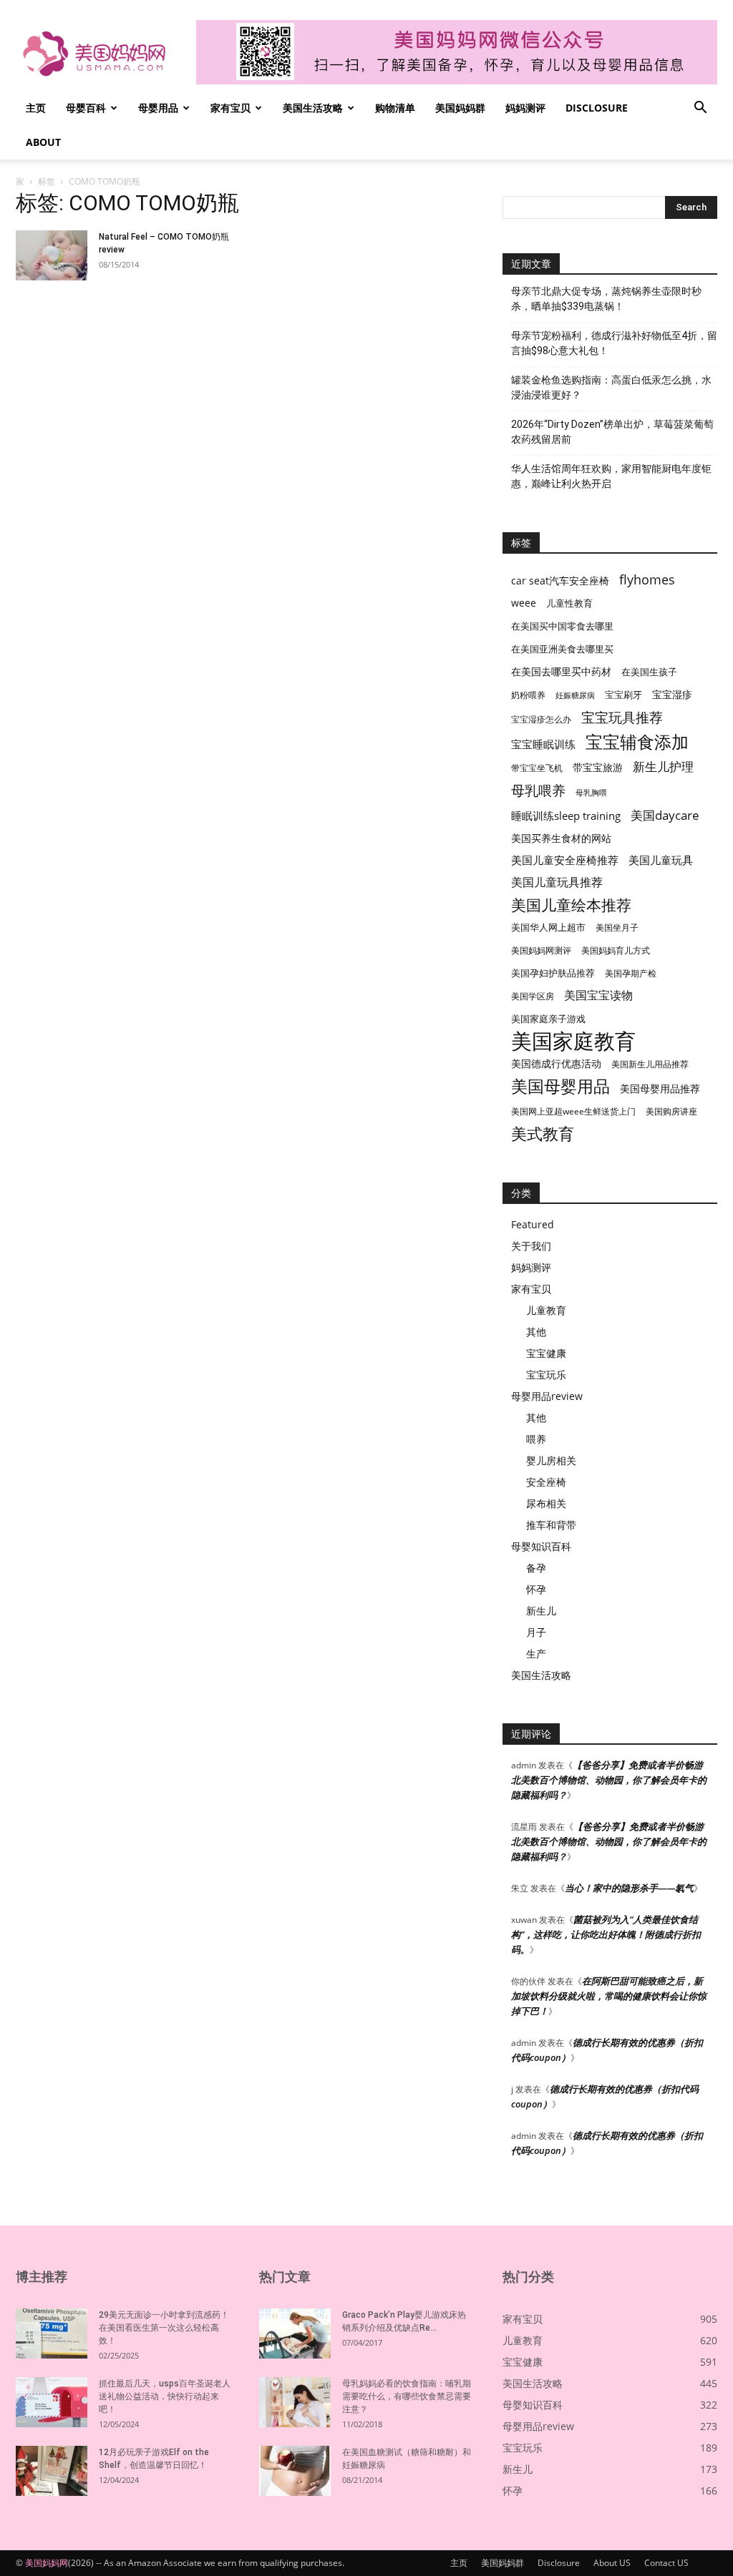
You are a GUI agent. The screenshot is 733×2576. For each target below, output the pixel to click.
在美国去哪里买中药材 (561, 671)
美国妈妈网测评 (541, 950)
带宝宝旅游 (598, 767)
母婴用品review (547, 1396)
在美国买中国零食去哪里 (562, 626)
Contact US (666, 2563)
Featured (533, 1224)
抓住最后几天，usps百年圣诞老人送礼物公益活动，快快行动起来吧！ (165, 2396)
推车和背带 (551, 1525)
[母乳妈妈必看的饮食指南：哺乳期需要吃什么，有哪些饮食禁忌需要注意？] (295, 2402)
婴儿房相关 (551, 1460)
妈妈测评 (525, 108)
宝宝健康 (546, 1353)
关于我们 (531, 1246)
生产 (536, 1654)
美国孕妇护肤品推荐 (553, 973)
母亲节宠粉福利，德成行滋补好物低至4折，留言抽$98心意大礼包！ (614, 343)
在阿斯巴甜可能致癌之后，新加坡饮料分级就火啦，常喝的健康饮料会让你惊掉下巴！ (609, 1996)
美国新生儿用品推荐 (650, 1064)
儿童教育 (546, 1310)
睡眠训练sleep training (566, 816)
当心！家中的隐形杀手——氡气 (629, 1888)
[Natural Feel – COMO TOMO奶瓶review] (52, 255)
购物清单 (395, 108)
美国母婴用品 (560, 1086)
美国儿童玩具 (661, 860)
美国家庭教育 (573, 1041)
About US (612, 2563)
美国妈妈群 (460, 108)
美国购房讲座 (671, 1111)
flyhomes (647, 580)
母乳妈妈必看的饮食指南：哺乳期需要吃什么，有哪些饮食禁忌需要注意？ (407, 2396)
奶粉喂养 (528, 695)
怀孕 (536, 1589)
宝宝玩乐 (546, 1375)
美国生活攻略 (313, 108)
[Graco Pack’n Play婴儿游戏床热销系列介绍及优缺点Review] (295, 2333)
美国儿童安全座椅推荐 (565, 860)
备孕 (536, 1568)
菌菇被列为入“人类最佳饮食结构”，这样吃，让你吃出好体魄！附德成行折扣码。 (606, 1934)
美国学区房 (533, 996)
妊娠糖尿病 (575, 695)
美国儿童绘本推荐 (571, 905)
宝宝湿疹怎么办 (541, 719)
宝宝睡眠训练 (543, 744)
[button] (700, 109)
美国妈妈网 (47, 2563)
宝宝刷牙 (623, 695)
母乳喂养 (538, 790)
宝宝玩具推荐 (622, 718)
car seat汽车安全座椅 (560, 581)
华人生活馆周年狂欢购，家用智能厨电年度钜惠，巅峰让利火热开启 (611, 476)
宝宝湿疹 (672, 694)
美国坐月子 (617, 927)
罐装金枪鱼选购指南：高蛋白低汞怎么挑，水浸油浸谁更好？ (611, 387)
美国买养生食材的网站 (561, 838)
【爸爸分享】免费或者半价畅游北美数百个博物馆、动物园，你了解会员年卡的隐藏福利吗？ (609, 1780)
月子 (536, 1632)
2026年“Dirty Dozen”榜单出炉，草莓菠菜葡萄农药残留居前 (612, 432)
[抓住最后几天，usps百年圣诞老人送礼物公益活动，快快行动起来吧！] (52, 2402)
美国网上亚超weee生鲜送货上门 (573, 1111)
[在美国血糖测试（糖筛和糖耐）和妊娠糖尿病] (295, 2471)
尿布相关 (546, 1503)
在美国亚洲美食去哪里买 (562, 649)
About (43, 142)
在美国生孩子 (649, 672)
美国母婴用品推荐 (660, 1088)
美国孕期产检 (631, 973)
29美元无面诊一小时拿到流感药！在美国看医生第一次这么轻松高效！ (164, 2328)
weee (524, 603)
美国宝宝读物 (598, 995)
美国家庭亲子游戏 (548, 1019)
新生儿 (541, 1611)
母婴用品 (158, 108)
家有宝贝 (230, 108)
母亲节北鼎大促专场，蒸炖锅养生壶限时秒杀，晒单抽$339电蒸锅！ (606, 299)
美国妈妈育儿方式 (616, 950)
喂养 (536, 1439)
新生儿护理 (663, 767)
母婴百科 (86, 108)
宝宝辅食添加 (637, 741)
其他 (536, 1332)
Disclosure (597, 108)
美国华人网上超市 (548, 927)
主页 (36, 108)
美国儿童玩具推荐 (557, 882)
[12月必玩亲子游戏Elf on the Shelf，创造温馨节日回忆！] (52, 2471)
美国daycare (665, 815)
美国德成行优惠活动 (556, 1063)
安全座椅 (546, 1482)
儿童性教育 (569, 603)
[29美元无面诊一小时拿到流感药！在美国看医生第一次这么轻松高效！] (52, 2333)
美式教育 (543, 1133)
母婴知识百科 (541, 1546)
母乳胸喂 (591, 793)
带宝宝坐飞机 (537, 768)
